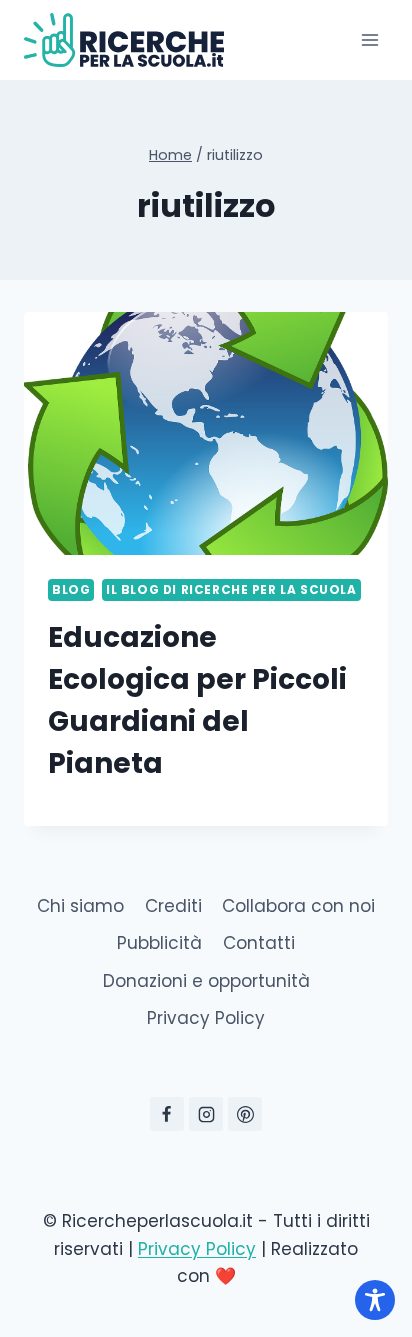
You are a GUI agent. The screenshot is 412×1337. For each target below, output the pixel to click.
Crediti (173, 906)
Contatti (259, 943)
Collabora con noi (298, 906)
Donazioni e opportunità (206, 981)
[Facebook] (167, 1114)
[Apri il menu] (369, 39)
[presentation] (206, 433)
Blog (71, 590)
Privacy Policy (206, 1018)
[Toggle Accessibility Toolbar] (375, 1300)
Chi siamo (80, 906)
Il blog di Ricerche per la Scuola (231, 590)
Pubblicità (159, 943)
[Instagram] (206, 1114)
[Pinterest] (245, 1114)
